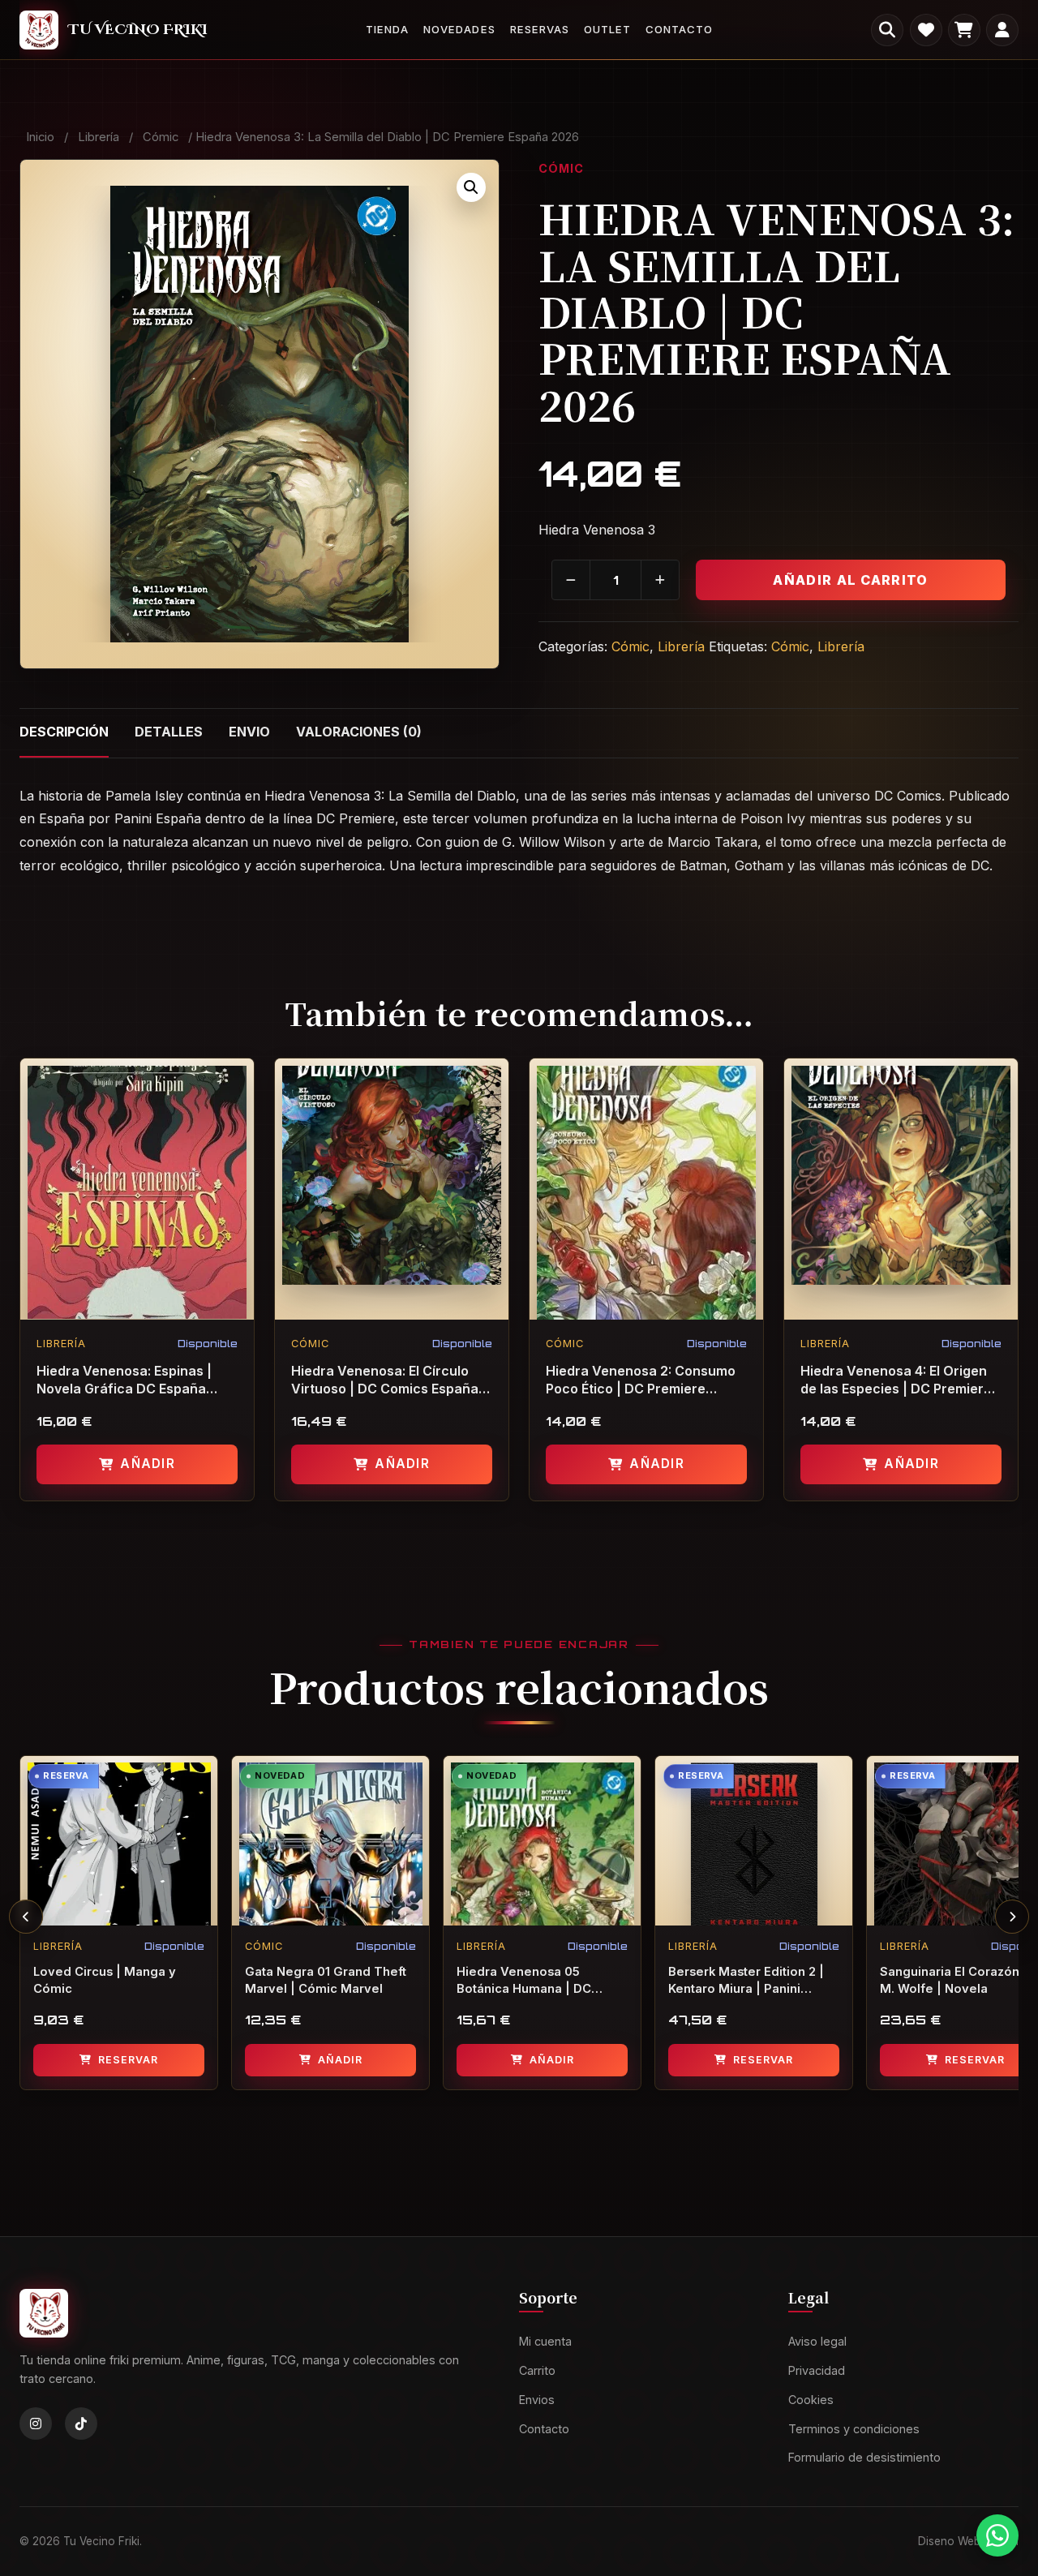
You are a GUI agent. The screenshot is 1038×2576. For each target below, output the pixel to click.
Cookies (811, 2400)
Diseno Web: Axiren (968, 2541)
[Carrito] (964, 30)
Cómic (161, 137)
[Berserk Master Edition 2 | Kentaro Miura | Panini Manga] (754, 1841)
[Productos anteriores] (26, 1917)
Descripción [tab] (64, 732)
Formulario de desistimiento (864, 2458)
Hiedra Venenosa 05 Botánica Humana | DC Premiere (524, 1981)
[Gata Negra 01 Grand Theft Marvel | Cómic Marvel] (330, 1841)
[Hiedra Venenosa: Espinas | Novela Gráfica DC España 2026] (137, 1189)
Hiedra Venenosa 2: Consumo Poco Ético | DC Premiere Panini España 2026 (641, 1380)
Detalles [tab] (169, 732)
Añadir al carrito (850, 580)
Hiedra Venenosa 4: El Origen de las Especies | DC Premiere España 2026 (896, 1380)
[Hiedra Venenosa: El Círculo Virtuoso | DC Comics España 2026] (392, 1189)
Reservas (540, 29)
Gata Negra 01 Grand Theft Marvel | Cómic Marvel (326, 1980)
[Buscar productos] (887, 30)
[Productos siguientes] (1012, 1917)
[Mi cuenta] (1002, 30)
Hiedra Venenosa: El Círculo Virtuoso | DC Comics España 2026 (385, 1380)
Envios (537, 2400)
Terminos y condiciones (854, 2429)
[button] (471, 187)
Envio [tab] (249, 732)
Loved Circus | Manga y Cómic (105, 1980)
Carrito (537, 2370)
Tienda (387, 29)
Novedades (459, 29)
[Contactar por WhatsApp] (997, 2535)
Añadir (147, 1464)
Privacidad (817, 2370)
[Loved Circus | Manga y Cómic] (119, 1841)
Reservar (128, 2060)
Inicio (40, 137)
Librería (99, 137)
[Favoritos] (926, 30)
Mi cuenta (545, 2341)
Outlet (607, 29)
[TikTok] (81, 2424)
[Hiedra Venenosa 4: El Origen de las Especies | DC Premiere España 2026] (901, 1189)
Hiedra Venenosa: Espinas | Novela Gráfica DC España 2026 (124, 1380)
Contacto (679, 29)
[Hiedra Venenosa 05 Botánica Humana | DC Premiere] (542, 1841)
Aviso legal (817, 2341)
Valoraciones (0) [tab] (359, 732)
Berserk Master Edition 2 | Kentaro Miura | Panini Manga (746, 1981)
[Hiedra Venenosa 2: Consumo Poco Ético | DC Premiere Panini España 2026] (646, 1189)
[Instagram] (36, 2424)
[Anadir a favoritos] (241, 1080)
